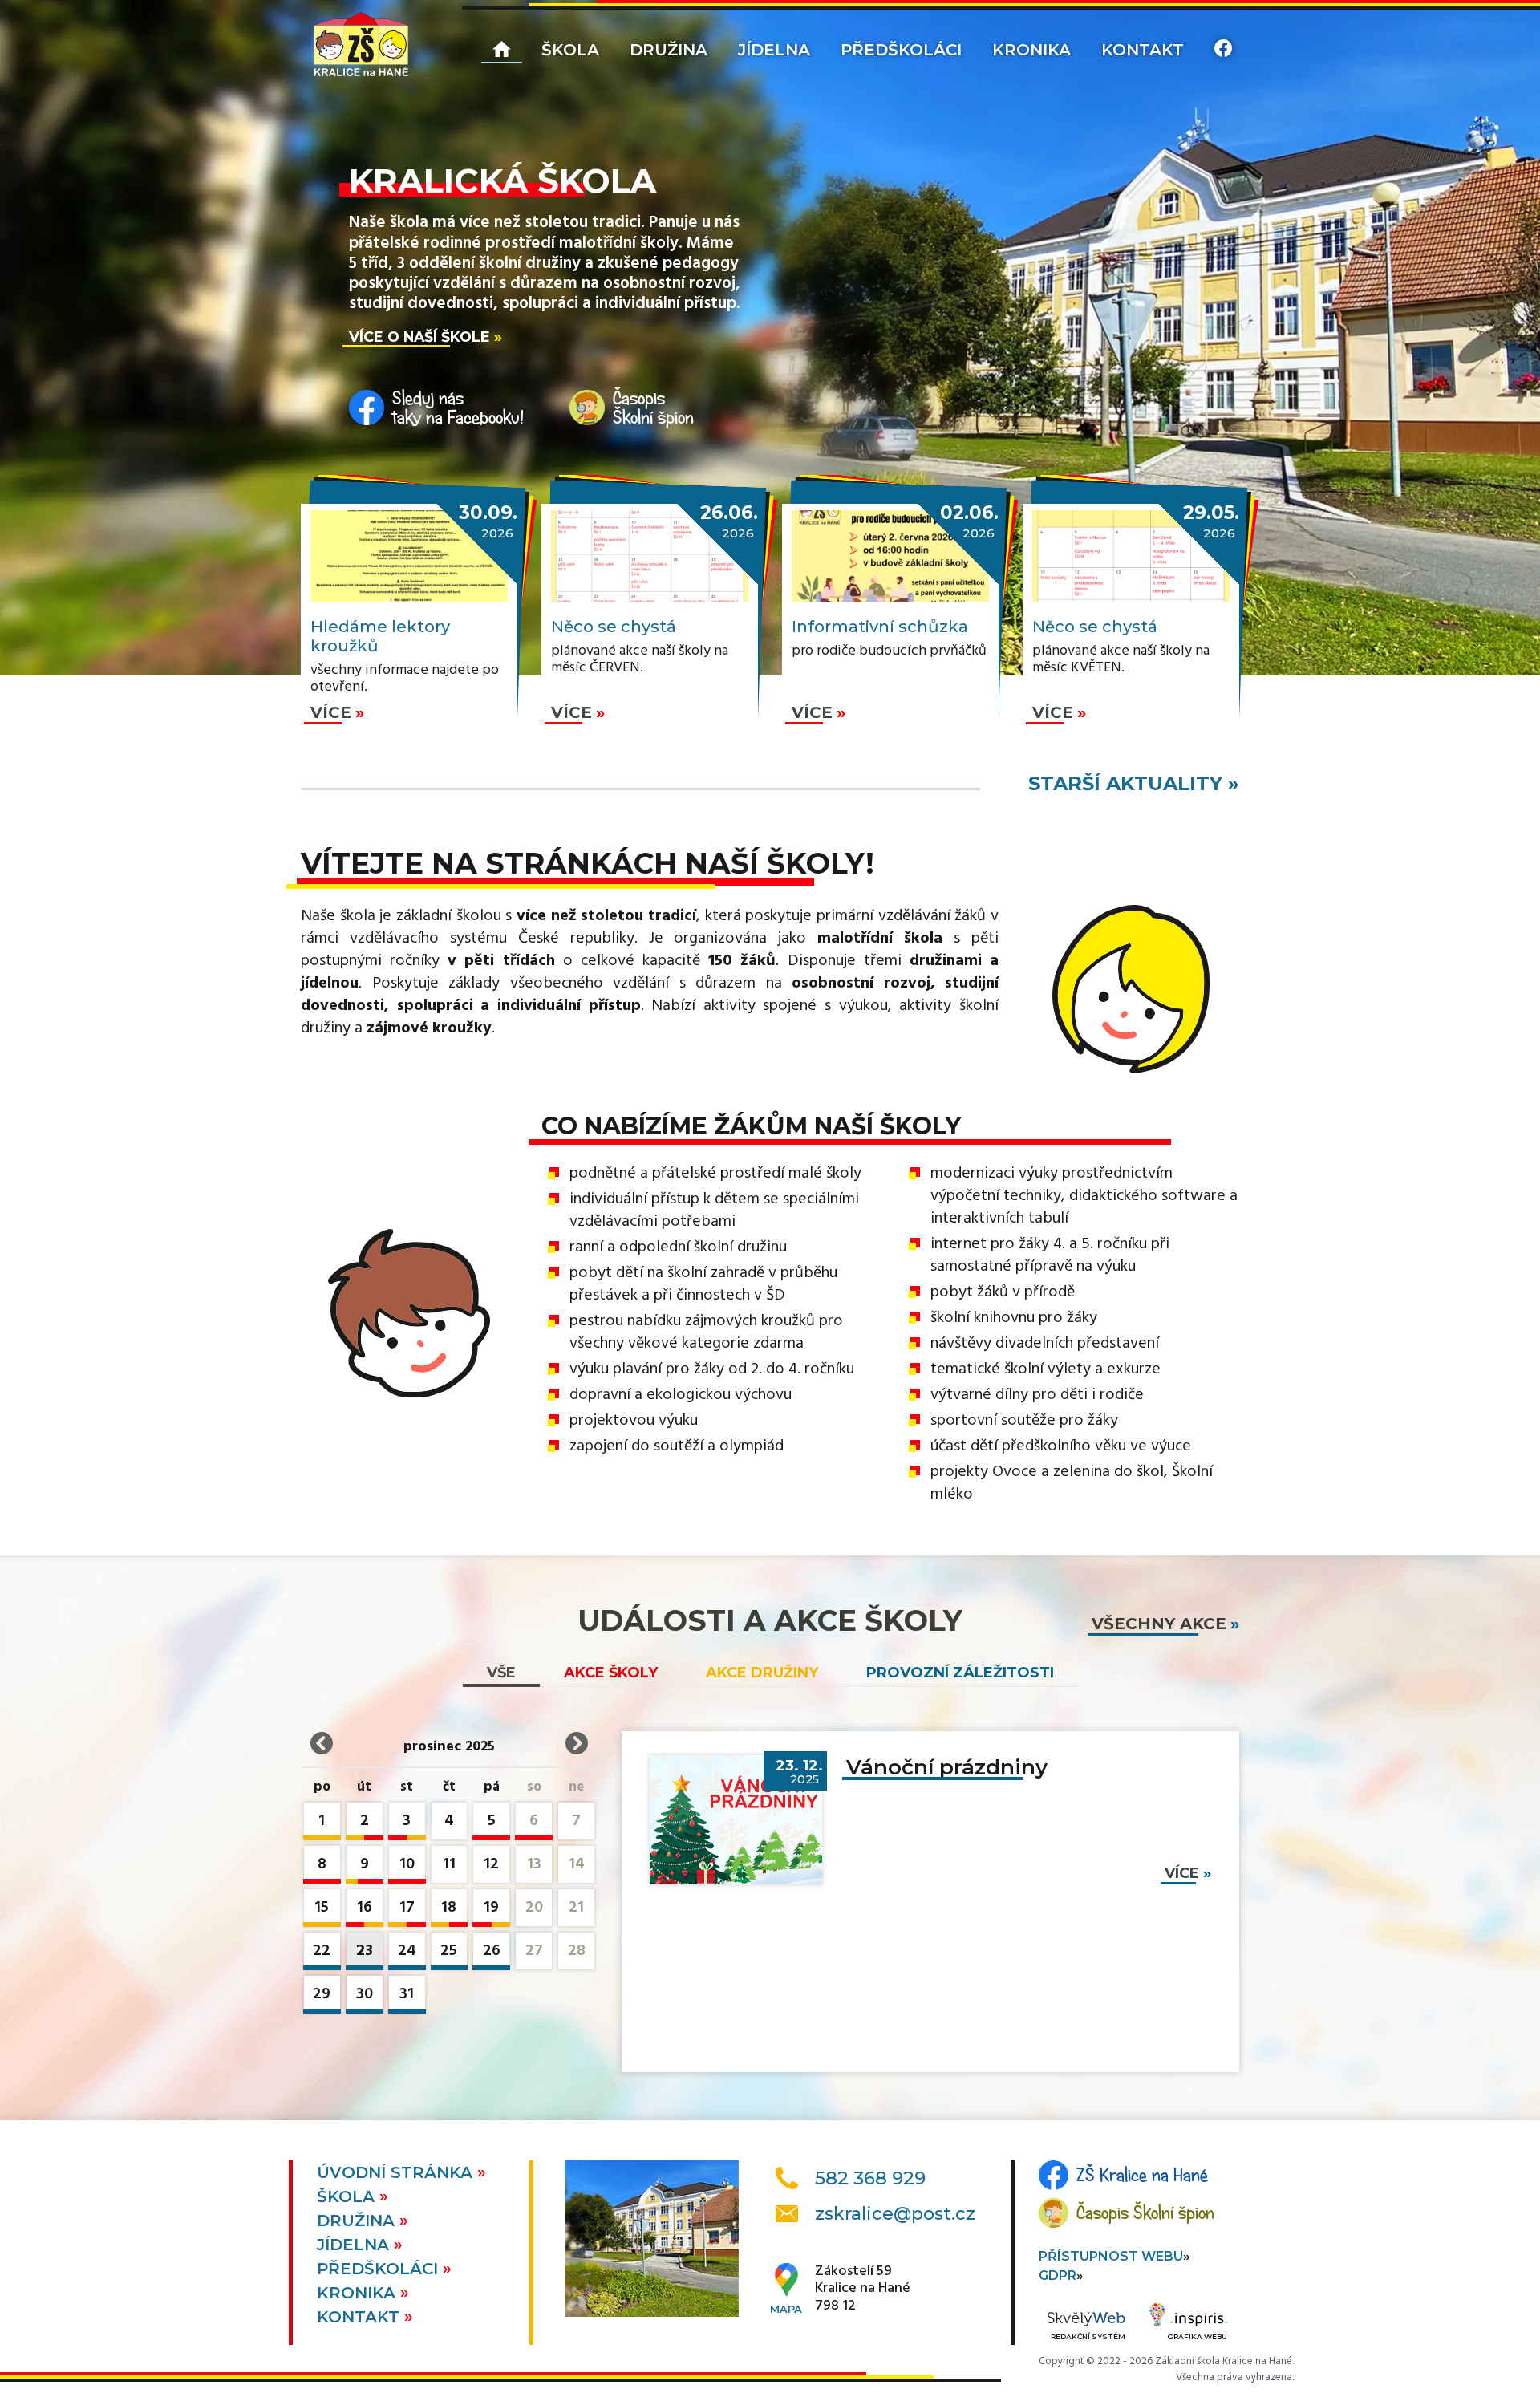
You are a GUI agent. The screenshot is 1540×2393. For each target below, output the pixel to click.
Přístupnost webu (1111, 2256)
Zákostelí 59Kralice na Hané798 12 (863, 2289)
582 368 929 (870, 2178)
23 (365, 1951)
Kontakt (1143, 50)
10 (407, 1864)
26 (492, 1951)
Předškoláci (901, 50)
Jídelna (774, 50)
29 (322, 1994)
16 (365, 1908)
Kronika (1031, 50)
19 (491, 1908)
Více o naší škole (419, 337)
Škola (570, 50)
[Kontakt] (1223, 51)
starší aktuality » (1134, 783)
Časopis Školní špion (1145, 2213)
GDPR (1058, 2275)
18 (449, 1908)
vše (501, 1673)
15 (322, 1908)
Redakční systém (1088, 2336)
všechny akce (1159, 1624)
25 (449, 1951)
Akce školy (611, 1673)
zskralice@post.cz (895, 2214)
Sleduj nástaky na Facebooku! (458, 408)
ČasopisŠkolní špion (653, 408)
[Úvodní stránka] (361, 44)
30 (365, 1994)
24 (407, 1951)
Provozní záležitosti (960, 1673)
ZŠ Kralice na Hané (1142, 2175)
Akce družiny (762, 1673)
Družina (669, 50)
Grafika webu (1197, 2336)
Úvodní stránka (397, 2172)
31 (407, 1994)
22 (322, 1951)
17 (407, 1908)
